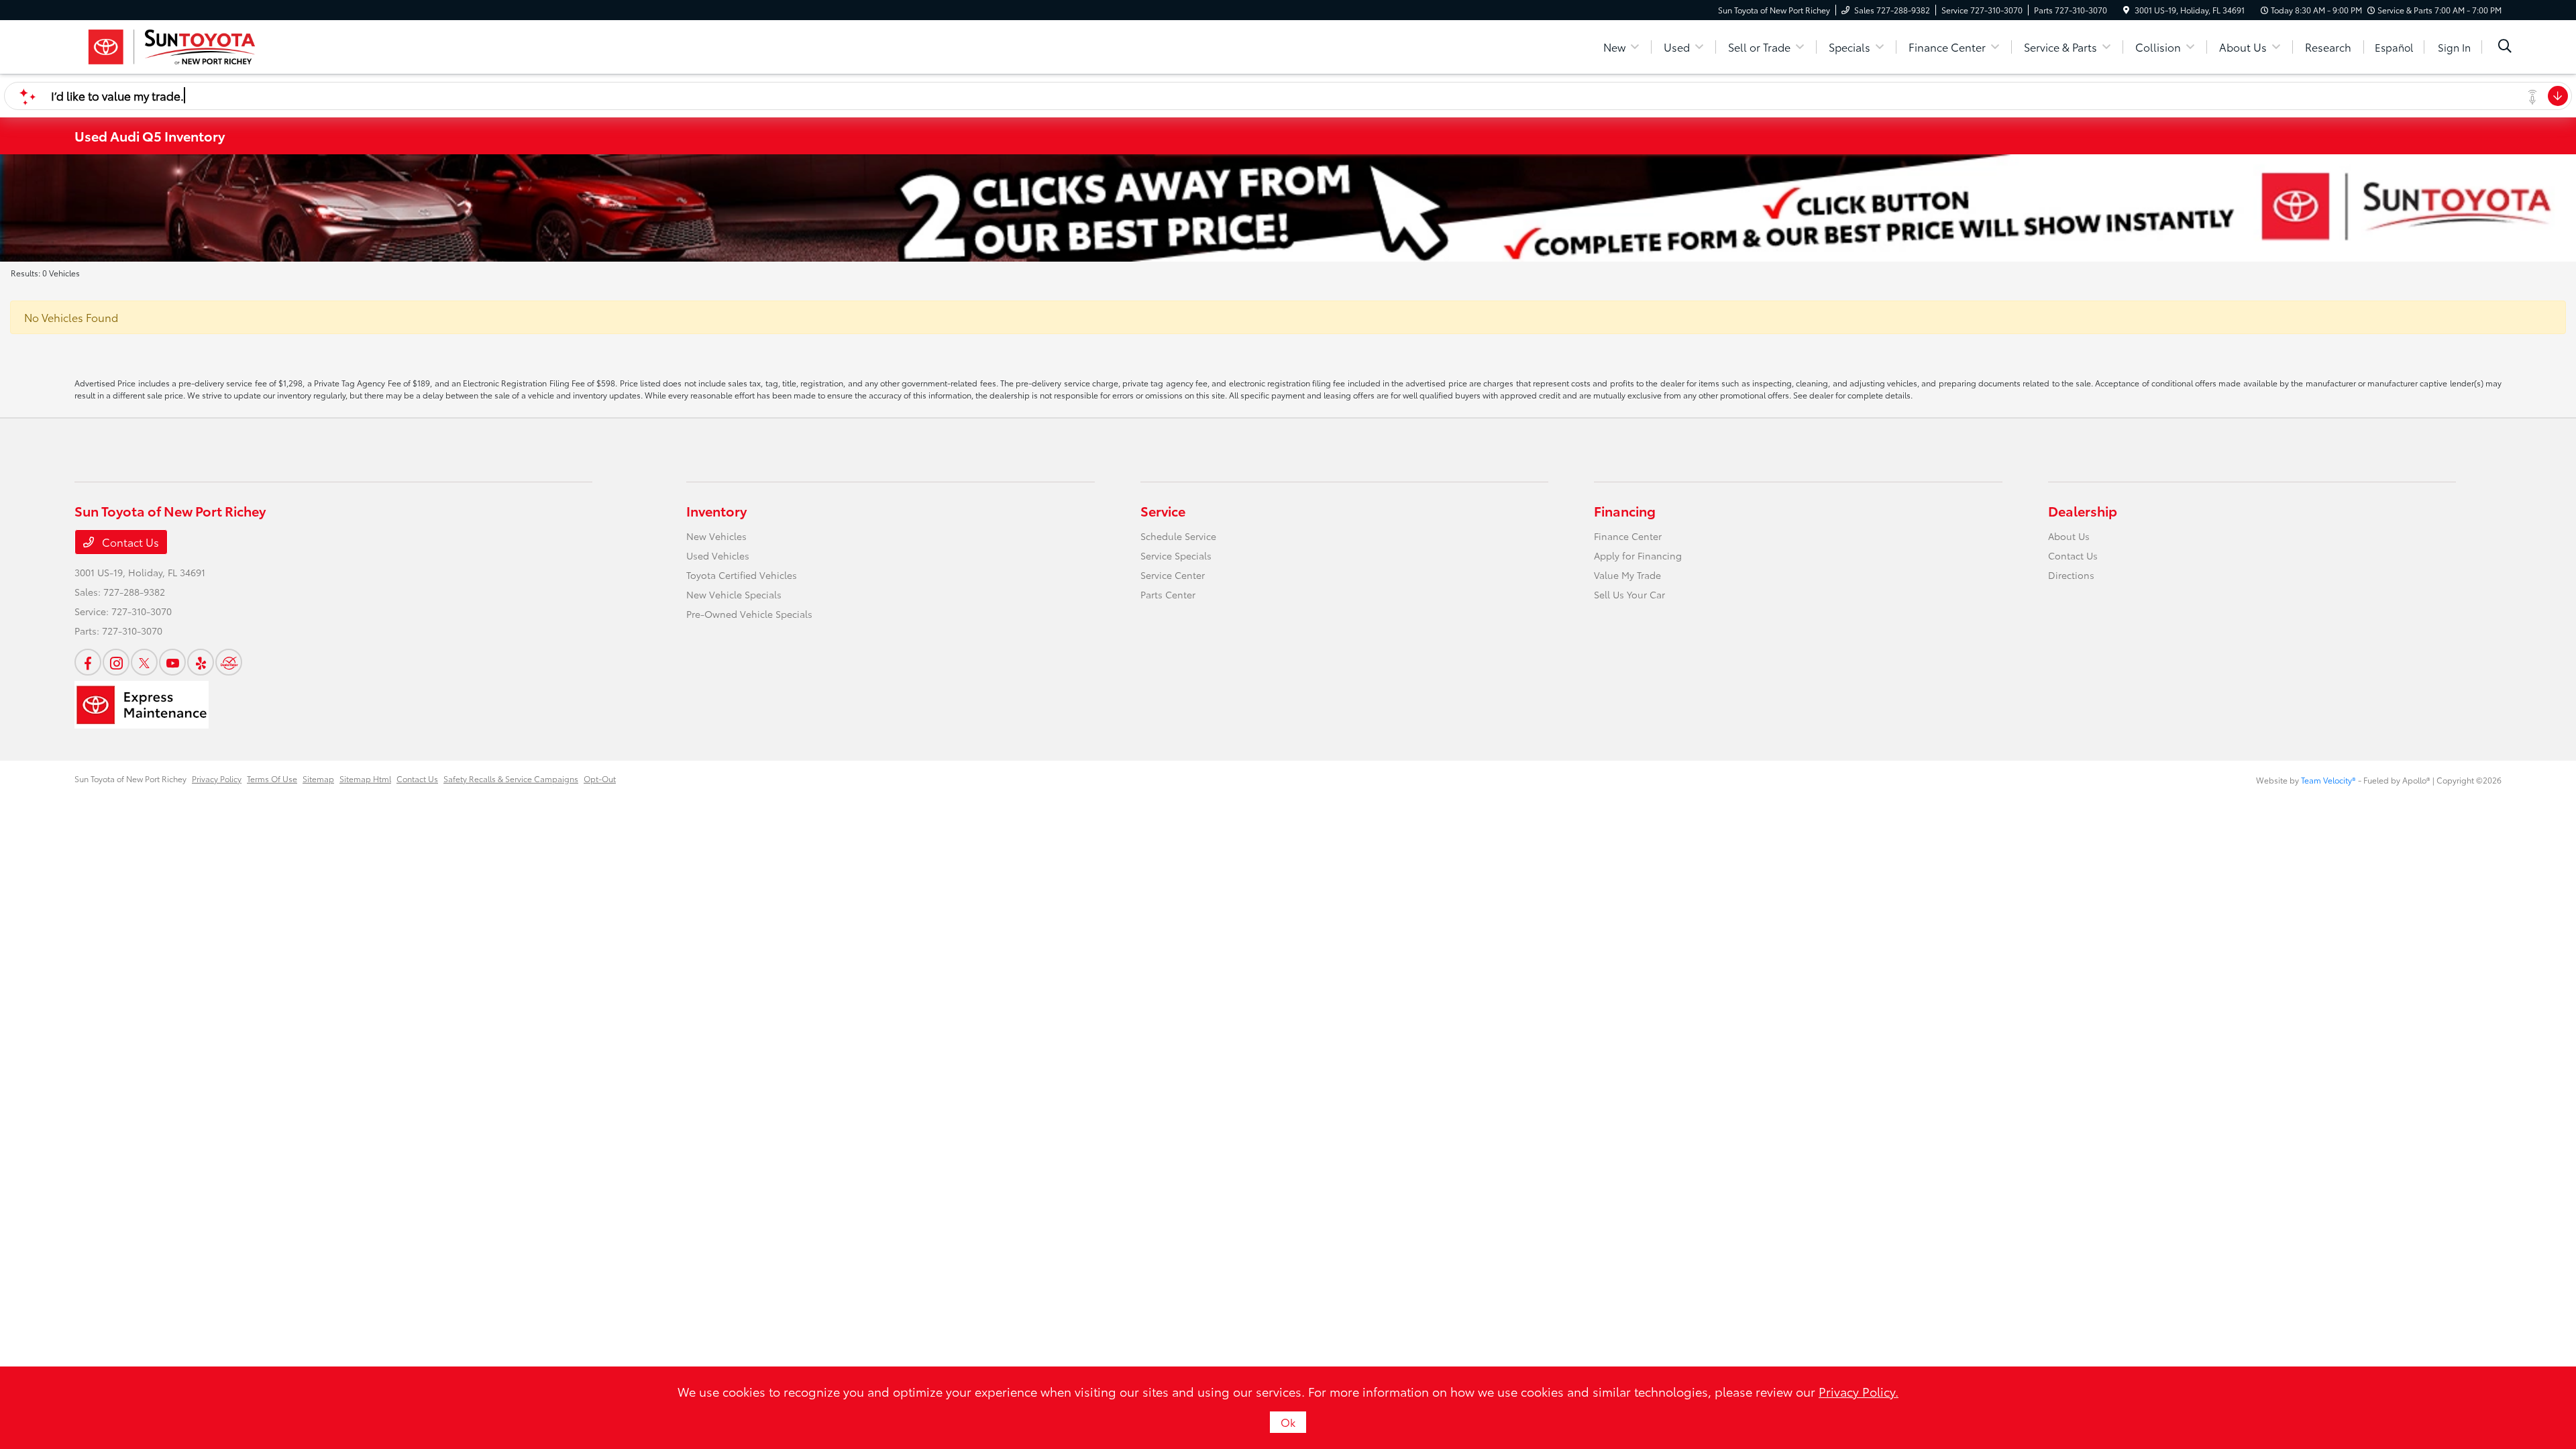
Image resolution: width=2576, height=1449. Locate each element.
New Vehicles (716, 536)
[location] (2126, 10)
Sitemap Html (365, 779)
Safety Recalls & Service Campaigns (511, 779)
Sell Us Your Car (1629, 594)
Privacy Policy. (1859, 1391)
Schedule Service (1178, 536)
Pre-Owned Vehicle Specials (749, 614)
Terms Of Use (272, 779)
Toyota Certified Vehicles (742, 575)
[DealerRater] (229, 662)
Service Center (1173, 575)
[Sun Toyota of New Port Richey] (171, 45)
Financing (1625, 511)
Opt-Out (600, 779)
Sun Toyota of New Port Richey (130, 779)
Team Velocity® (2328, 780)
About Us (2069, 536)
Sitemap (318, 779)
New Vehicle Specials (734, 594)
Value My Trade (1627, 575)
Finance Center (1628, 536)
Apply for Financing (1638, 555)
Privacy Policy (217, 779)
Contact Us (129, 542)
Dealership (2083, 511)
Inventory (716, 511)
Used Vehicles (718, 555)
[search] (2505, 47)
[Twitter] (144, 662)
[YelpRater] (201, 662)
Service (1163, 511)
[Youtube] (172, 662)
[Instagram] (116, 662)
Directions (2071, 575)
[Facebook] (88, 662)
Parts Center (1168, 594)
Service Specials (1176, 555)
